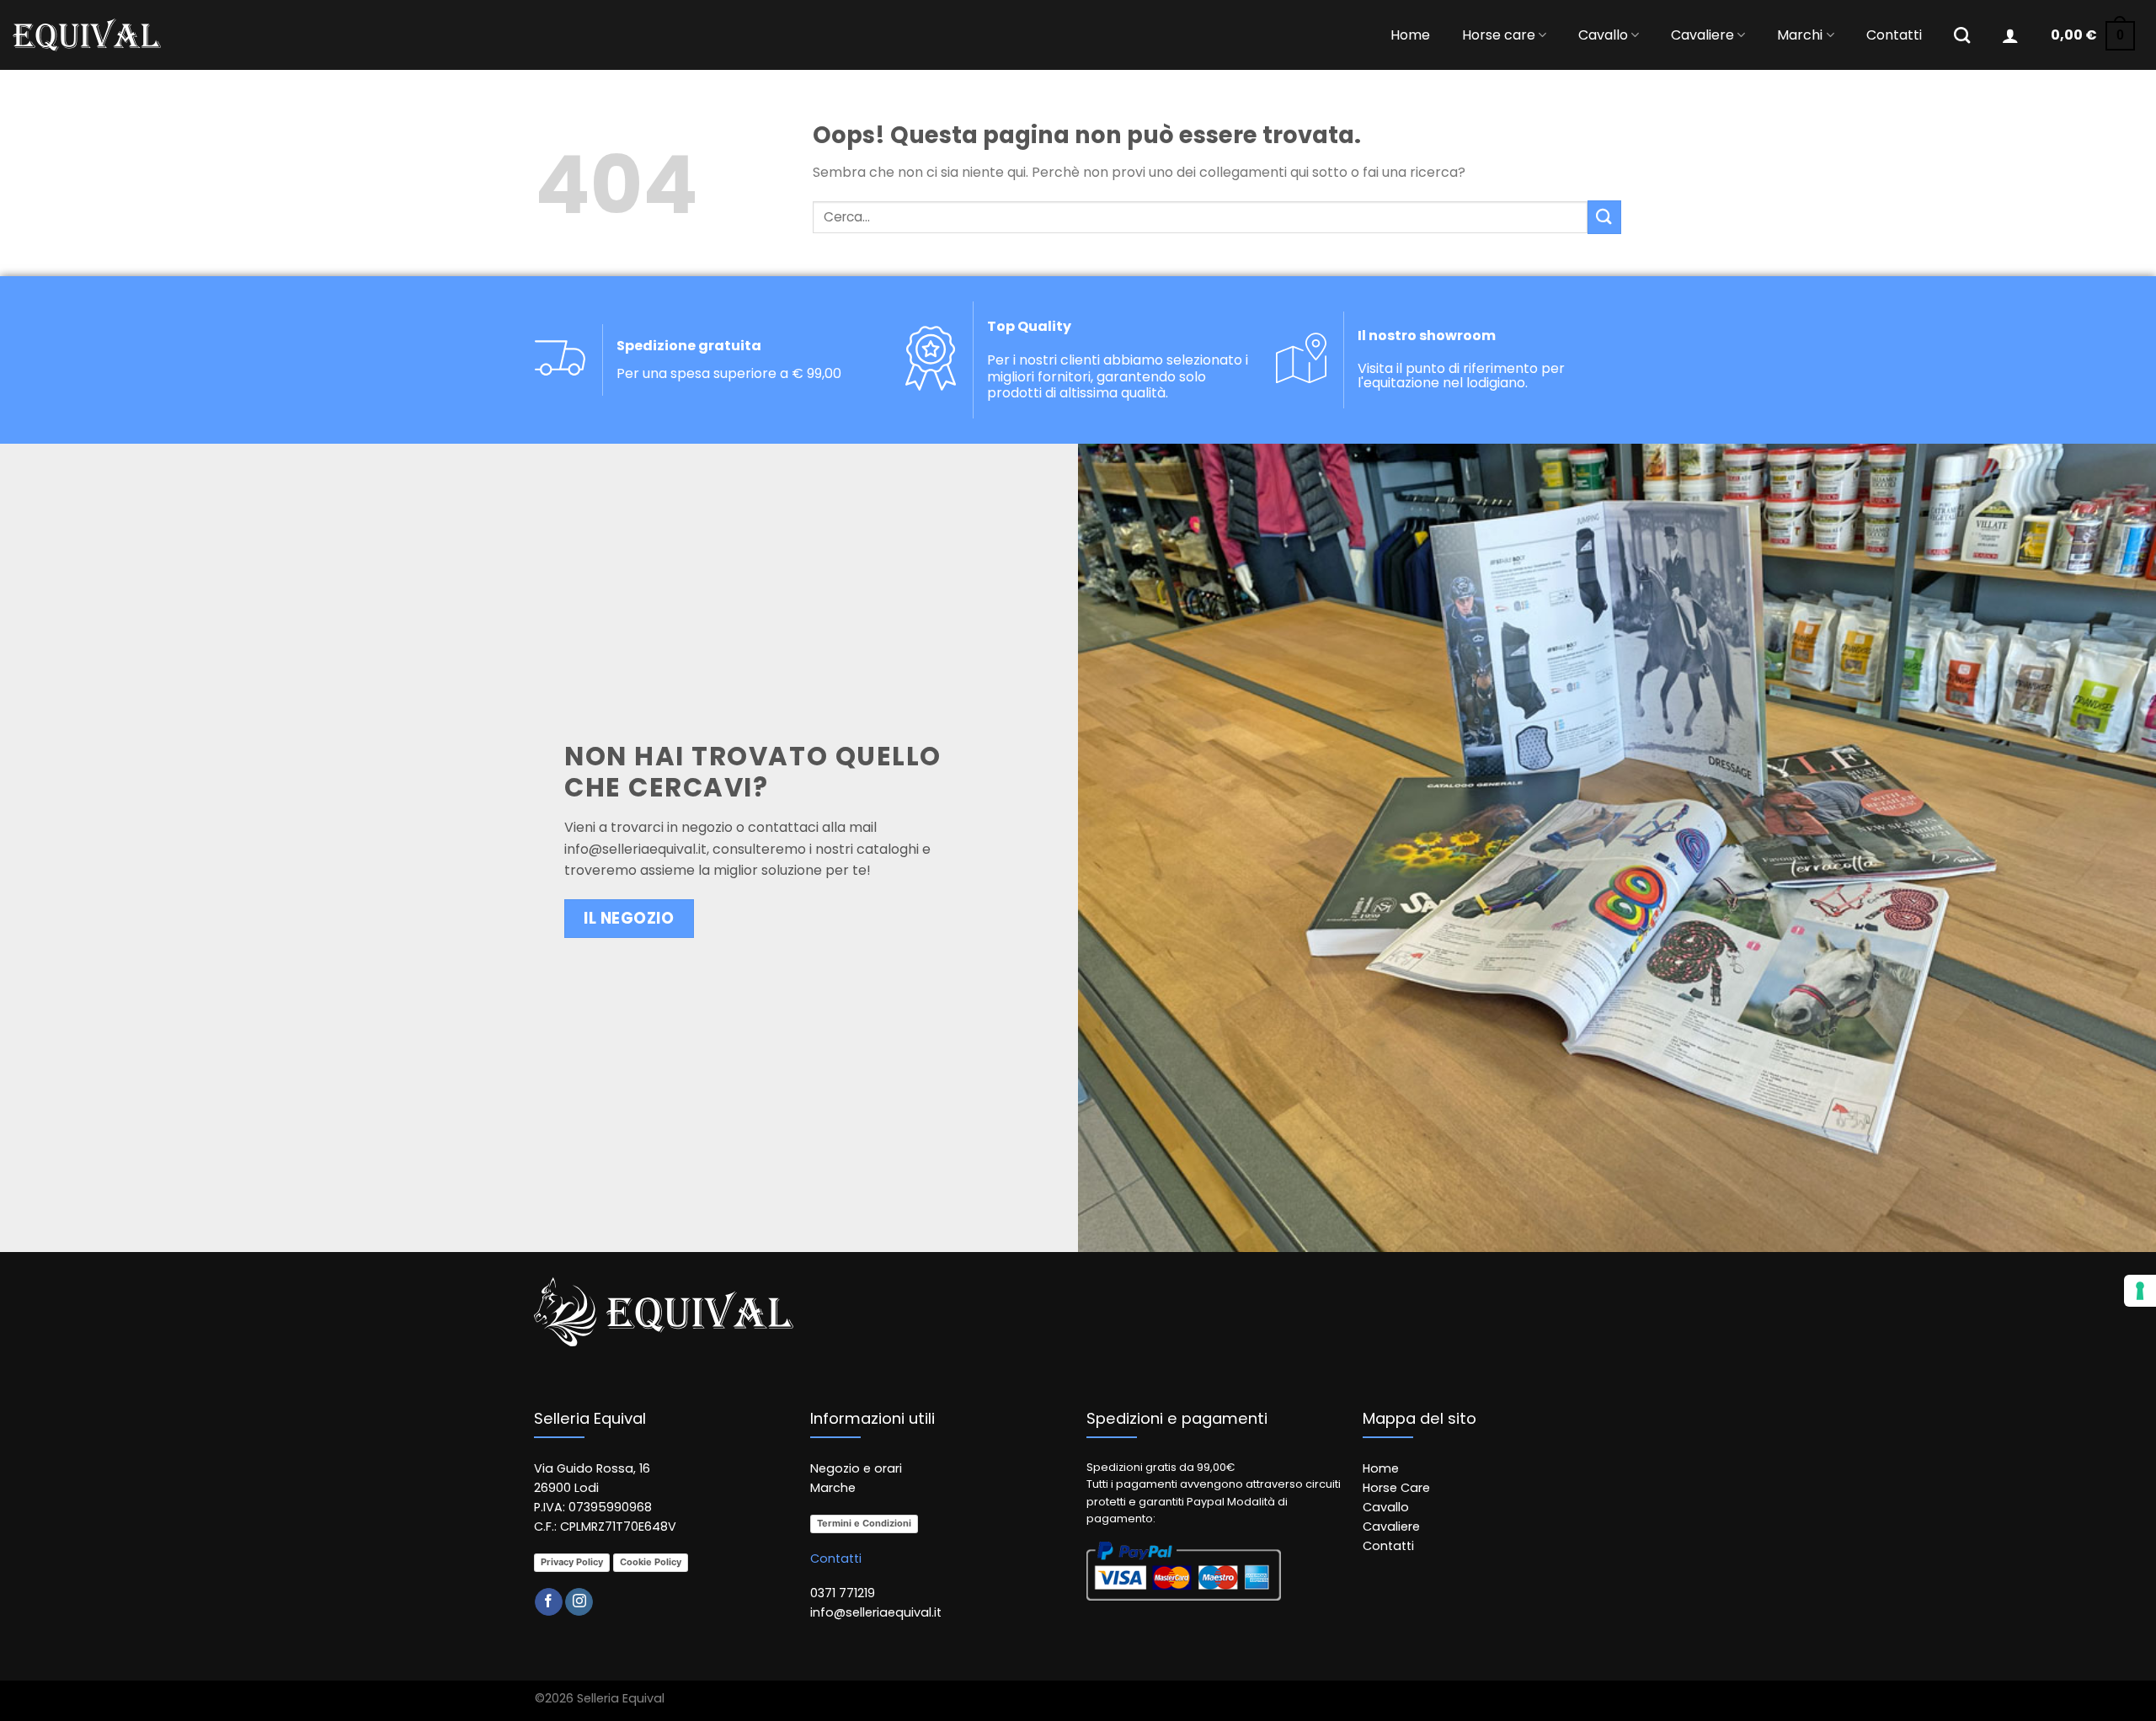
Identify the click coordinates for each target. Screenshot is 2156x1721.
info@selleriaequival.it (635, 849)
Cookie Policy (651, 1562)
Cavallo (1603, 35)
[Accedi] (2010, 35)
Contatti (1894, 35)
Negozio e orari (856, 1468)
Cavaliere (1702, 35)
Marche (833, 1488)
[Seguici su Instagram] (579, 1602)
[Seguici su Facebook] (549, 1602)
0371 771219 (843, 1593)
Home (1410, 35)
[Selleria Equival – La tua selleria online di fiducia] (87, 35)
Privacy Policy (572, 1562)
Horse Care (1396, 1488)
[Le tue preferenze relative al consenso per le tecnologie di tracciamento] (2140, 1291)
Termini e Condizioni (864, 1523)
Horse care (1499, 35)
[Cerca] (1962, 35)
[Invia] (1604, 217)
